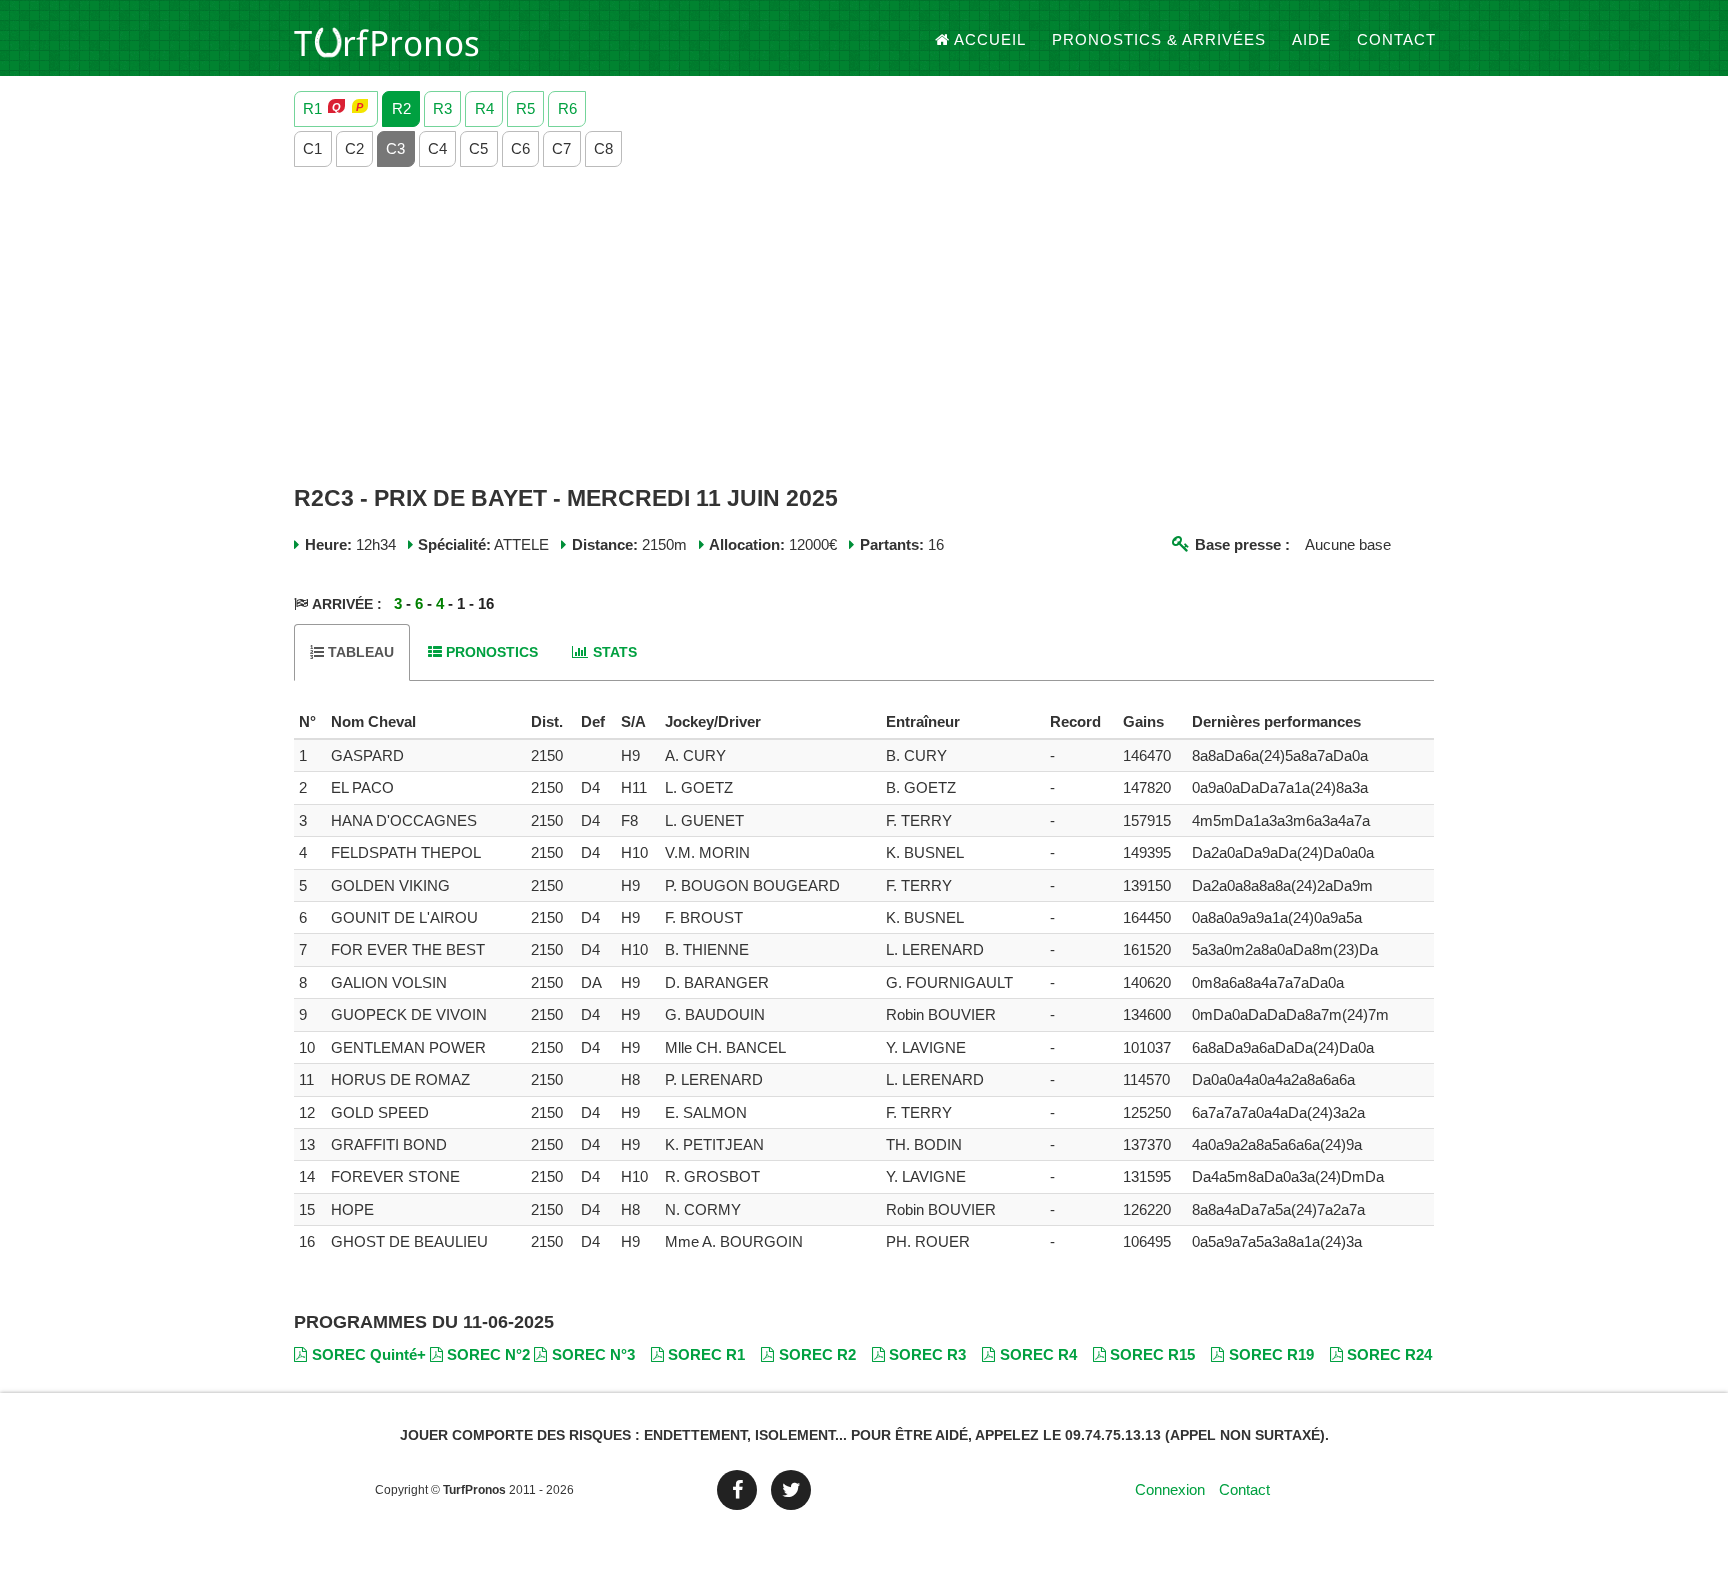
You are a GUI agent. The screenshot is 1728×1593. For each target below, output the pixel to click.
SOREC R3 (927, 1354)
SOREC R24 (1389, 1354)
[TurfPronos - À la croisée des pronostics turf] (386, 40)
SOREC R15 (1152, 1354)
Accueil (990, 39)
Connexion (1170, 1489)
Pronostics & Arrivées (1159, 39)
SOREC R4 (1038, 1354)
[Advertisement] (864, 327)
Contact (1396, 39)
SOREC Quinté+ (369, 1354)
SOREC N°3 (593, 1354)
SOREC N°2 (488, 1354)
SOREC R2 (817, 1354)
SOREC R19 (1271, 1354)
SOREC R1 (706, 1354)
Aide (1311, 39)
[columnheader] (310, 722)
